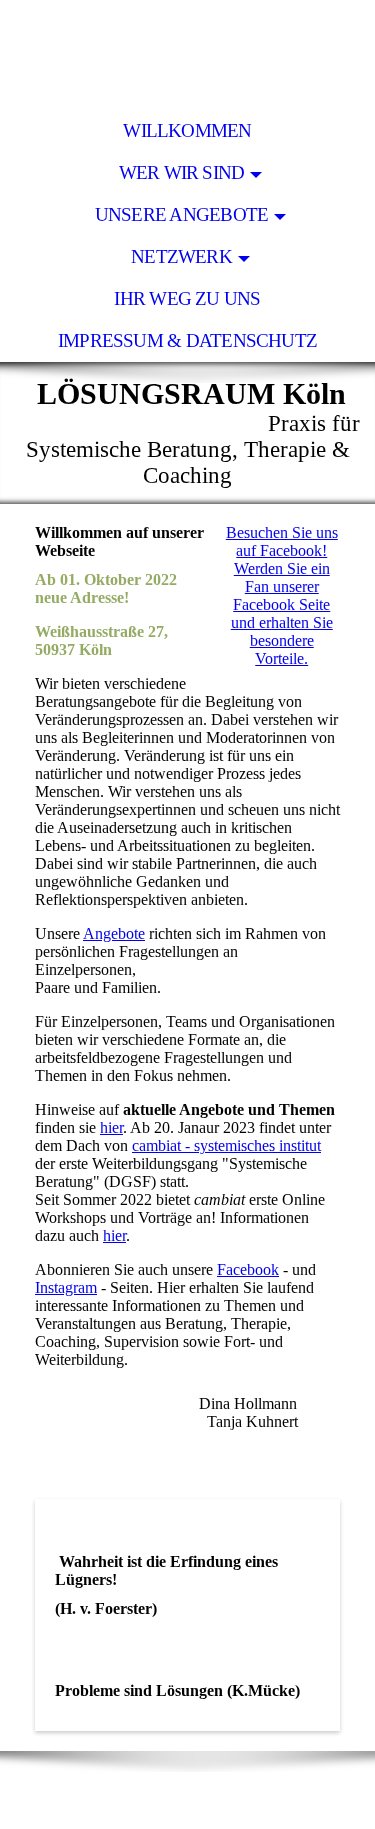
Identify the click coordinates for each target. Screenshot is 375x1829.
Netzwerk (181, 256)
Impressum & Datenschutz (187, 340)
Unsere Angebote (181, 214)
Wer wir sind (182, 172)
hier (111, 1127)
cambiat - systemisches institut (226, 1145)
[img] (187, 55)
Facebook (248, 1269)
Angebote (114, 933)
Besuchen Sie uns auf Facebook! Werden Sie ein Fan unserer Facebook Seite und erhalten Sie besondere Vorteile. (282, 595)
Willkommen (187, 130)
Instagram (66, 1287)
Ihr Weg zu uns (187, 298)
